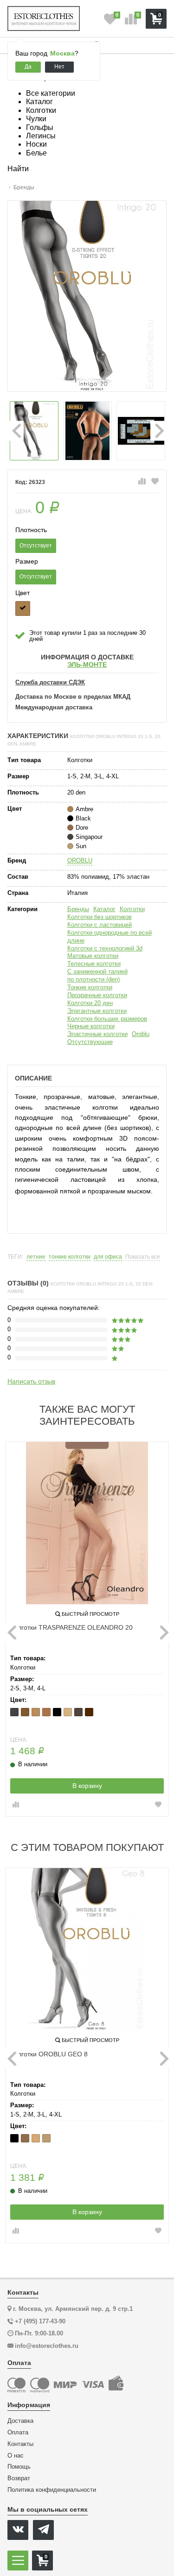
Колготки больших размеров (107, 1019)
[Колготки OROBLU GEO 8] (87, 1949)
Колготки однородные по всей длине (110, 937)
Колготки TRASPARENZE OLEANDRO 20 (71, 1627)
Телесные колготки (94, 964)
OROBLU (80, 860)
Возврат (19, 2478)
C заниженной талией (97, 971)
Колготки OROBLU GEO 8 (49, 2054)
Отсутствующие (90, 1042)
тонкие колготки (70, 1257)
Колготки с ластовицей (100, 925)
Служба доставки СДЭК (50, 683)
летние (36, 1257)
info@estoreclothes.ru (47, 2346)
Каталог (104, 909)
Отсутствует (36, 546)
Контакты (20, 2444)
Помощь (19, 2467)
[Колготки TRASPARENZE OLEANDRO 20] (87, 1523)
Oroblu (141, 1034)
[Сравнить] (142, 482)
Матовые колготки (93, 956)
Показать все (143, 1257)
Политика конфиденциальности (52, 2490)
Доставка (20, 2421)
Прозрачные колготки (97, 995)
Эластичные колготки (97, 1034)
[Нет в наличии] (23, 608)
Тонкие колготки (90, 987)
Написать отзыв (31, 1381)
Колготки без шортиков (100, 917)
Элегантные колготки (97, 1011)
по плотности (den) (93, 979)
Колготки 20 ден (90, 1003)
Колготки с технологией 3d (105, 948)
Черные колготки (91, 1026)
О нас (16, 2456)
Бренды (78, 909)
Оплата (18, 2433)
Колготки (132, 909)
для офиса (108, 1257)
